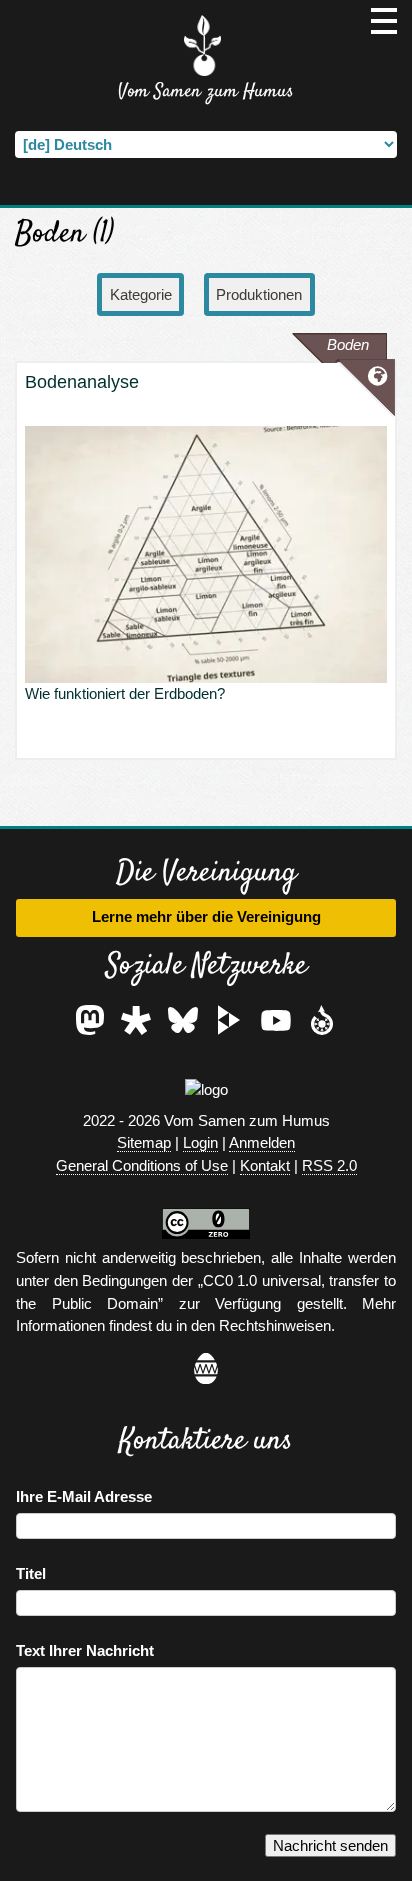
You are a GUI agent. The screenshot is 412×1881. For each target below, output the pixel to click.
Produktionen (259, 294)
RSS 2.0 (329, 1165)
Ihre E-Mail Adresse (84, 1496)
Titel (31, 1573)
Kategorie (141, 294)
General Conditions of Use (142, 1165)
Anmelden (262, 1142)
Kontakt (265, 1165)
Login (200, 1142)
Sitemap (144, 1142)
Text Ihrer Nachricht (85, 1650)
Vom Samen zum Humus (206, 91)
